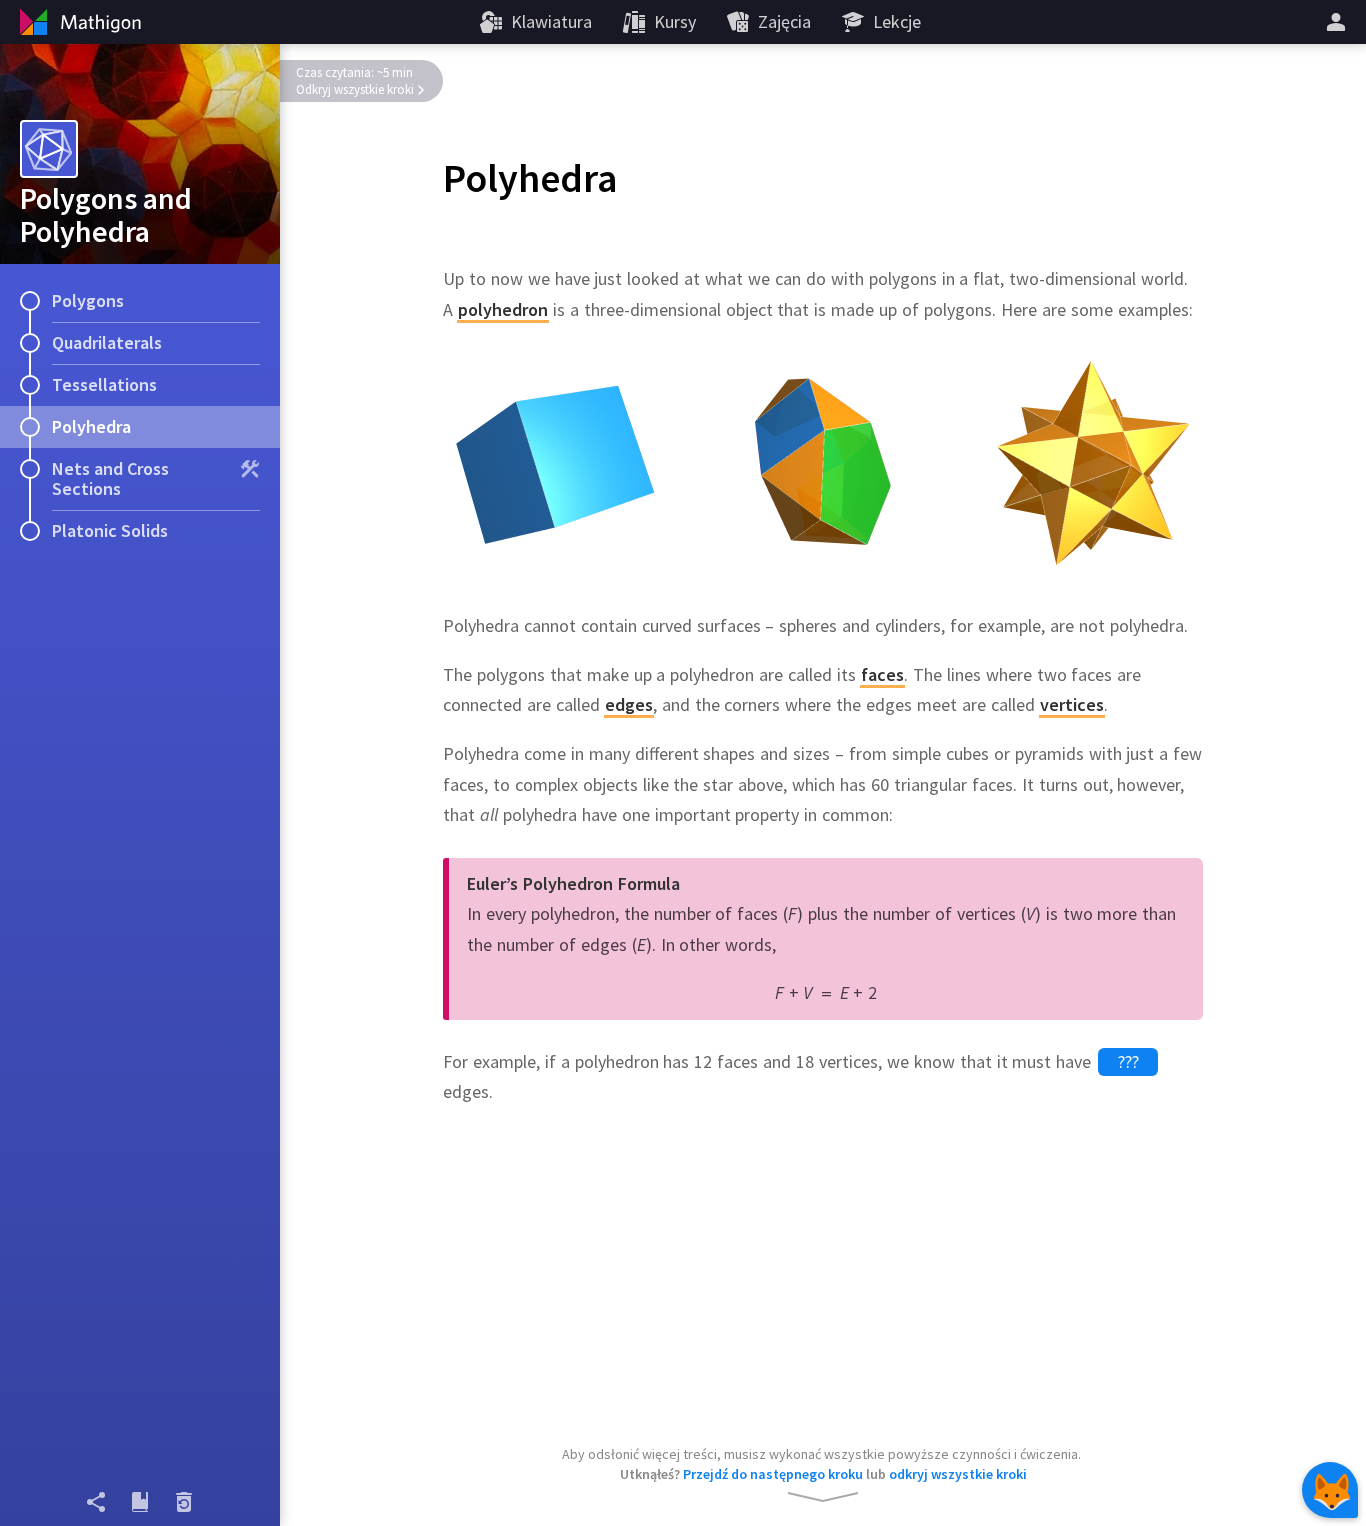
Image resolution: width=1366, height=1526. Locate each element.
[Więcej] (1339, 22)
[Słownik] (140, 1502)
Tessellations (104, 384)
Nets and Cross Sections (110, 478)
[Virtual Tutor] (1330, 1490)
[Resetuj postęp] (184, 1502)
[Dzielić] (96, 1502)
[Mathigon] (78, 22)
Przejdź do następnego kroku (773, 1474)
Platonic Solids (110, 530)
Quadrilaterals (107, 342)
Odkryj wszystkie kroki (355, 89)
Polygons (88, 300)
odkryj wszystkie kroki (958, 1474)
